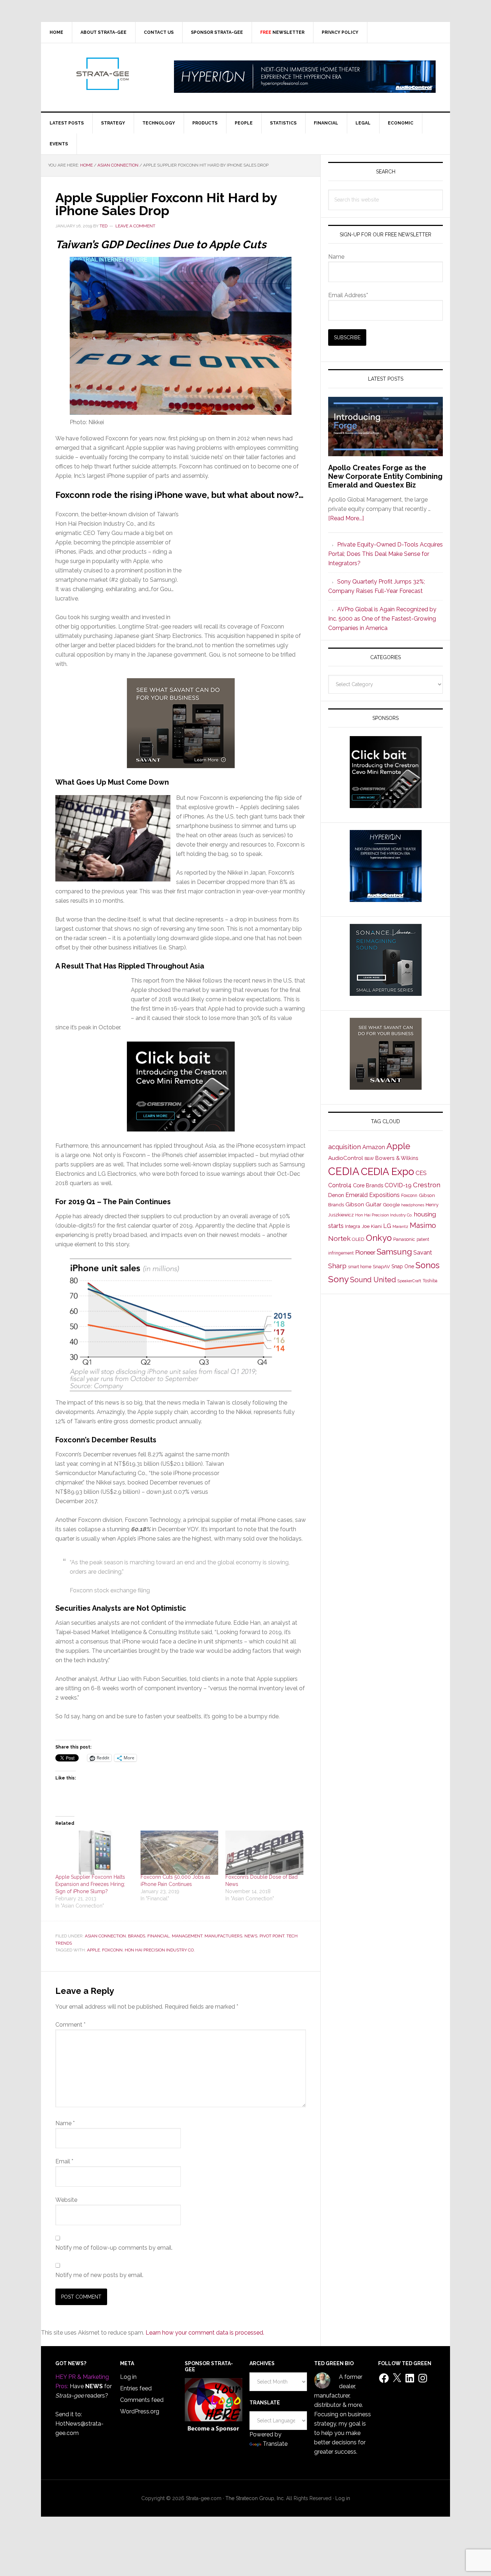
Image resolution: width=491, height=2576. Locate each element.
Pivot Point (272, 1936)
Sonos (428, 1265)
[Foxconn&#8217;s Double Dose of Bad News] (264, 1853)
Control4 (340, 1185)
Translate (275, 2444)
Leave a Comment (135, 226)
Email (64, 2161)
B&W (369, 1158)
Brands (137, 1936)
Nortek (339, 1238)
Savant (423, 1253)
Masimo (423, 1225)
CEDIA (344, 1171)
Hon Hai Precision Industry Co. (160, 1950)
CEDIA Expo (387, 1171)
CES (421, 1173)
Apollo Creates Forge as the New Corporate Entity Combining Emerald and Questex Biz (385, 476)
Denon (336, 1195)
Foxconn (112, 1950)
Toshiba (430, 1281)
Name (65, 2123)
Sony (338, 1279)
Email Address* (348, 295)
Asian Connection (105, 1936)
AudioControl (346, 1158)
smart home (360, 1267)
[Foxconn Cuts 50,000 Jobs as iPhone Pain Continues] (180, 1853)
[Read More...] (346, 518)
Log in (128, 2377)
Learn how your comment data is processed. (205, 2333)
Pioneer (365, 1252)
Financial (159, 1936)
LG (387, 1226)
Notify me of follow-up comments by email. (114, 2248)
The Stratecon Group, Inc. (256, 2498)
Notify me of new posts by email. (99, 2275)
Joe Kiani (372, 1226)
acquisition (345, 1147)
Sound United (373, 1280)
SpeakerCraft (409, 1281)
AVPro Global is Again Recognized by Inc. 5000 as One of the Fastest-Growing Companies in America (382, 619)
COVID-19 (398, 1185)
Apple (93, 1950)
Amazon (374, 1147)
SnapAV (381, 1267)
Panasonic (404, 1239)
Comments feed (142, 2400)
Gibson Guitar (363, 1205)
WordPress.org (140, 2411)
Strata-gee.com (102, 74)
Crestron (427, 1185)
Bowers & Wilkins (397, 1158)
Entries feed (136, 2388)
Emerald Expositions (373, 1195)
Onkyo (379, 1238)
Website (66, 2200)
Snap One (403, 1266)
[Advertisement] (244, 558)
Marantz (400, 1226)
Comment (70, 2025)
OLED (358, 1239)
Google (391, 1205)
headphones (413, 1205)
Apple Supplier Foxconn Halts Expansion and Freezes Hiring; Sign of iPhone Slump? (90, 1884)
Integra (353, 1226)
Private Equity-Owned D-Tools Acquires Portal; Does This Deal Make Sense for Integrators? (386, 554)
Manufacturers (223, 1936)
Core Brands (368, 1185)
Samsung (394, 1252)
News (251, 1936)
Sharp (337, 1266)
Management (187, 1936)
